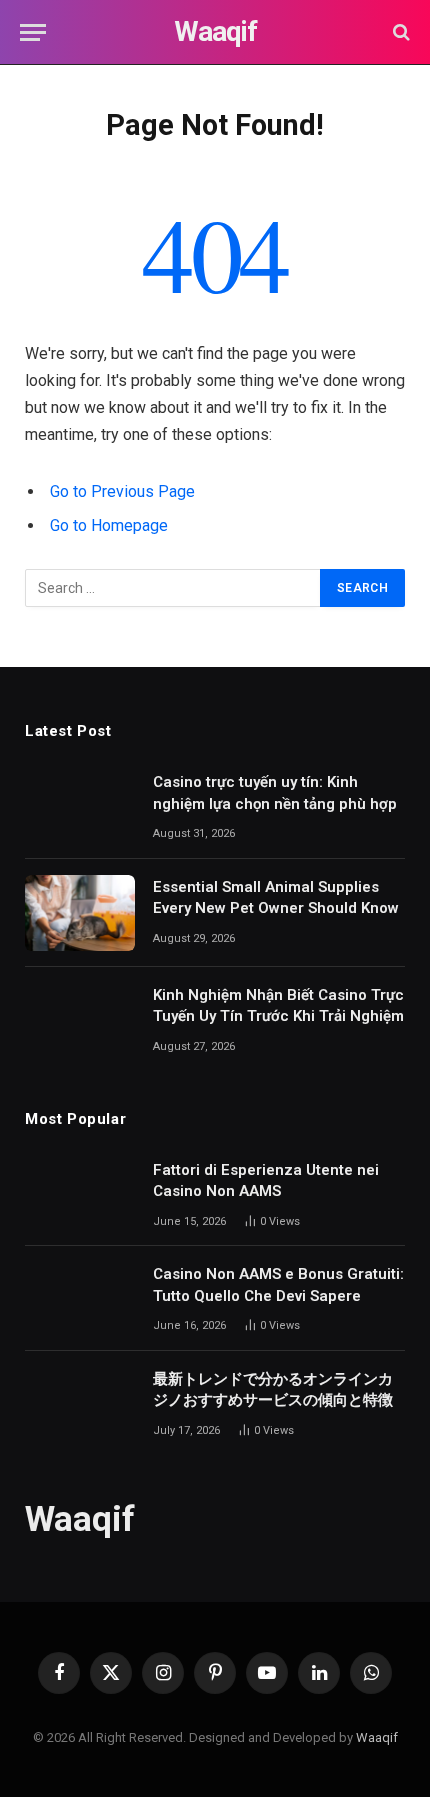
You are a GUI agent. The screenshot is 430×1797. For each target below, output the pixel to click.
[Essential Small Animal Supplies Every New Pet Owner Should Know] (80, 913)
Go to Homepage (109, 525)
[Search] (399, 32)
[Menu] (33, 32)
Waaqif (377, 1737)
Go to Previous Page (122, 491)
